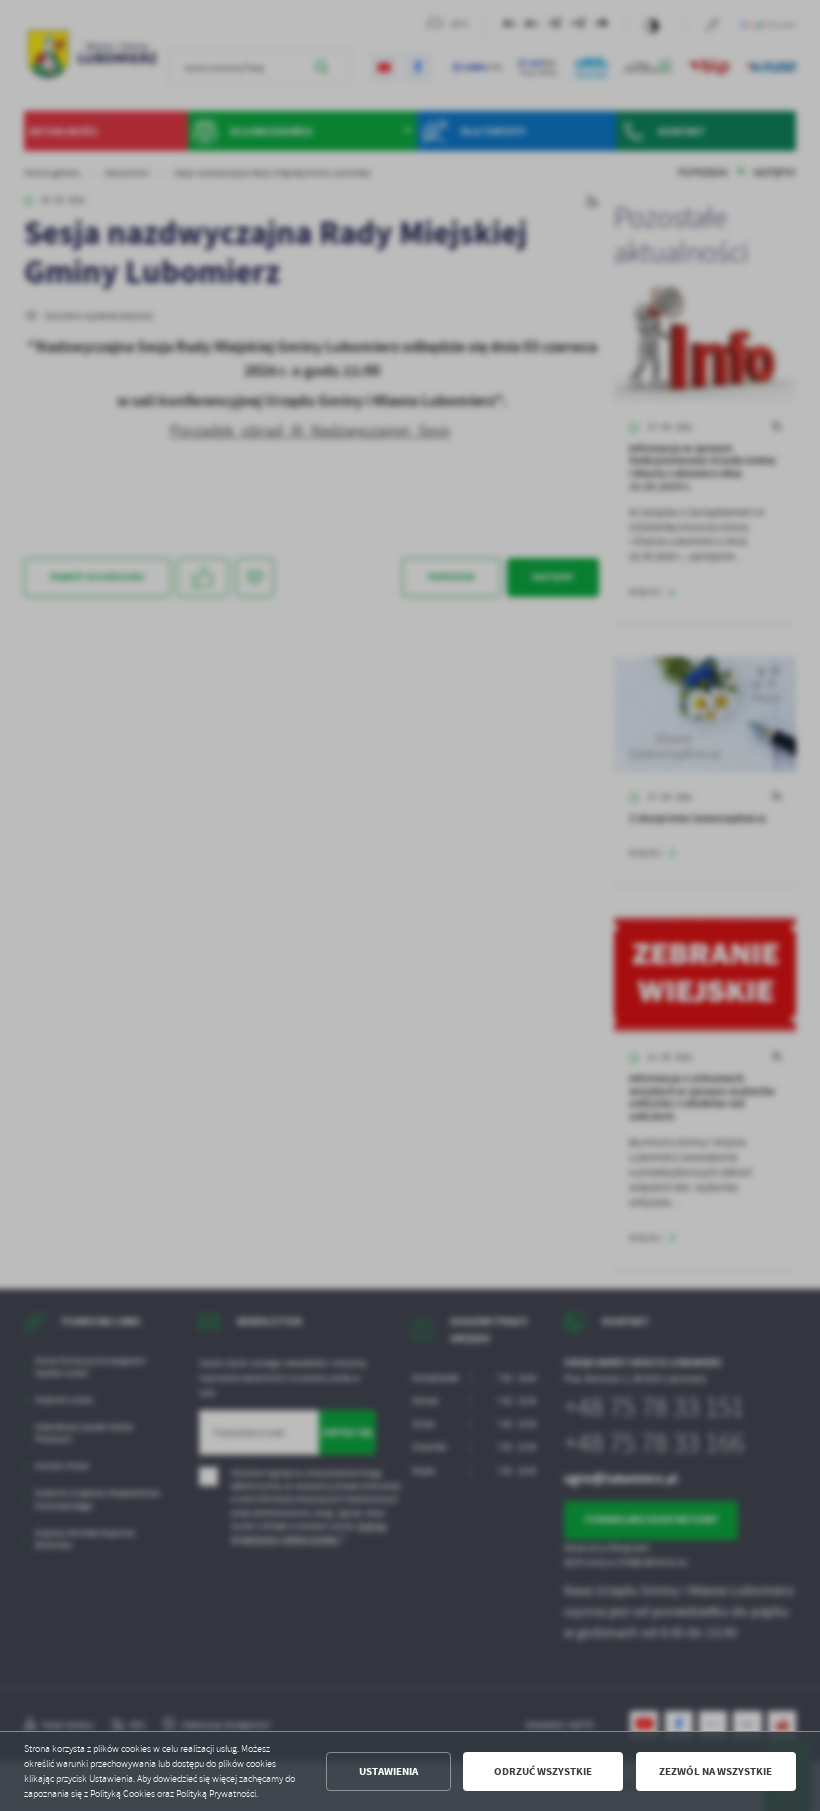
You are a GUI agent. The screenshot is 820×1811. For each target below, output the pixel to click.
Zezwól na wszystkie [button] (715, 1771)
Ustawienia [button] (388, 1771)
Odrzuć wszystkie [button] (543, 1771)
